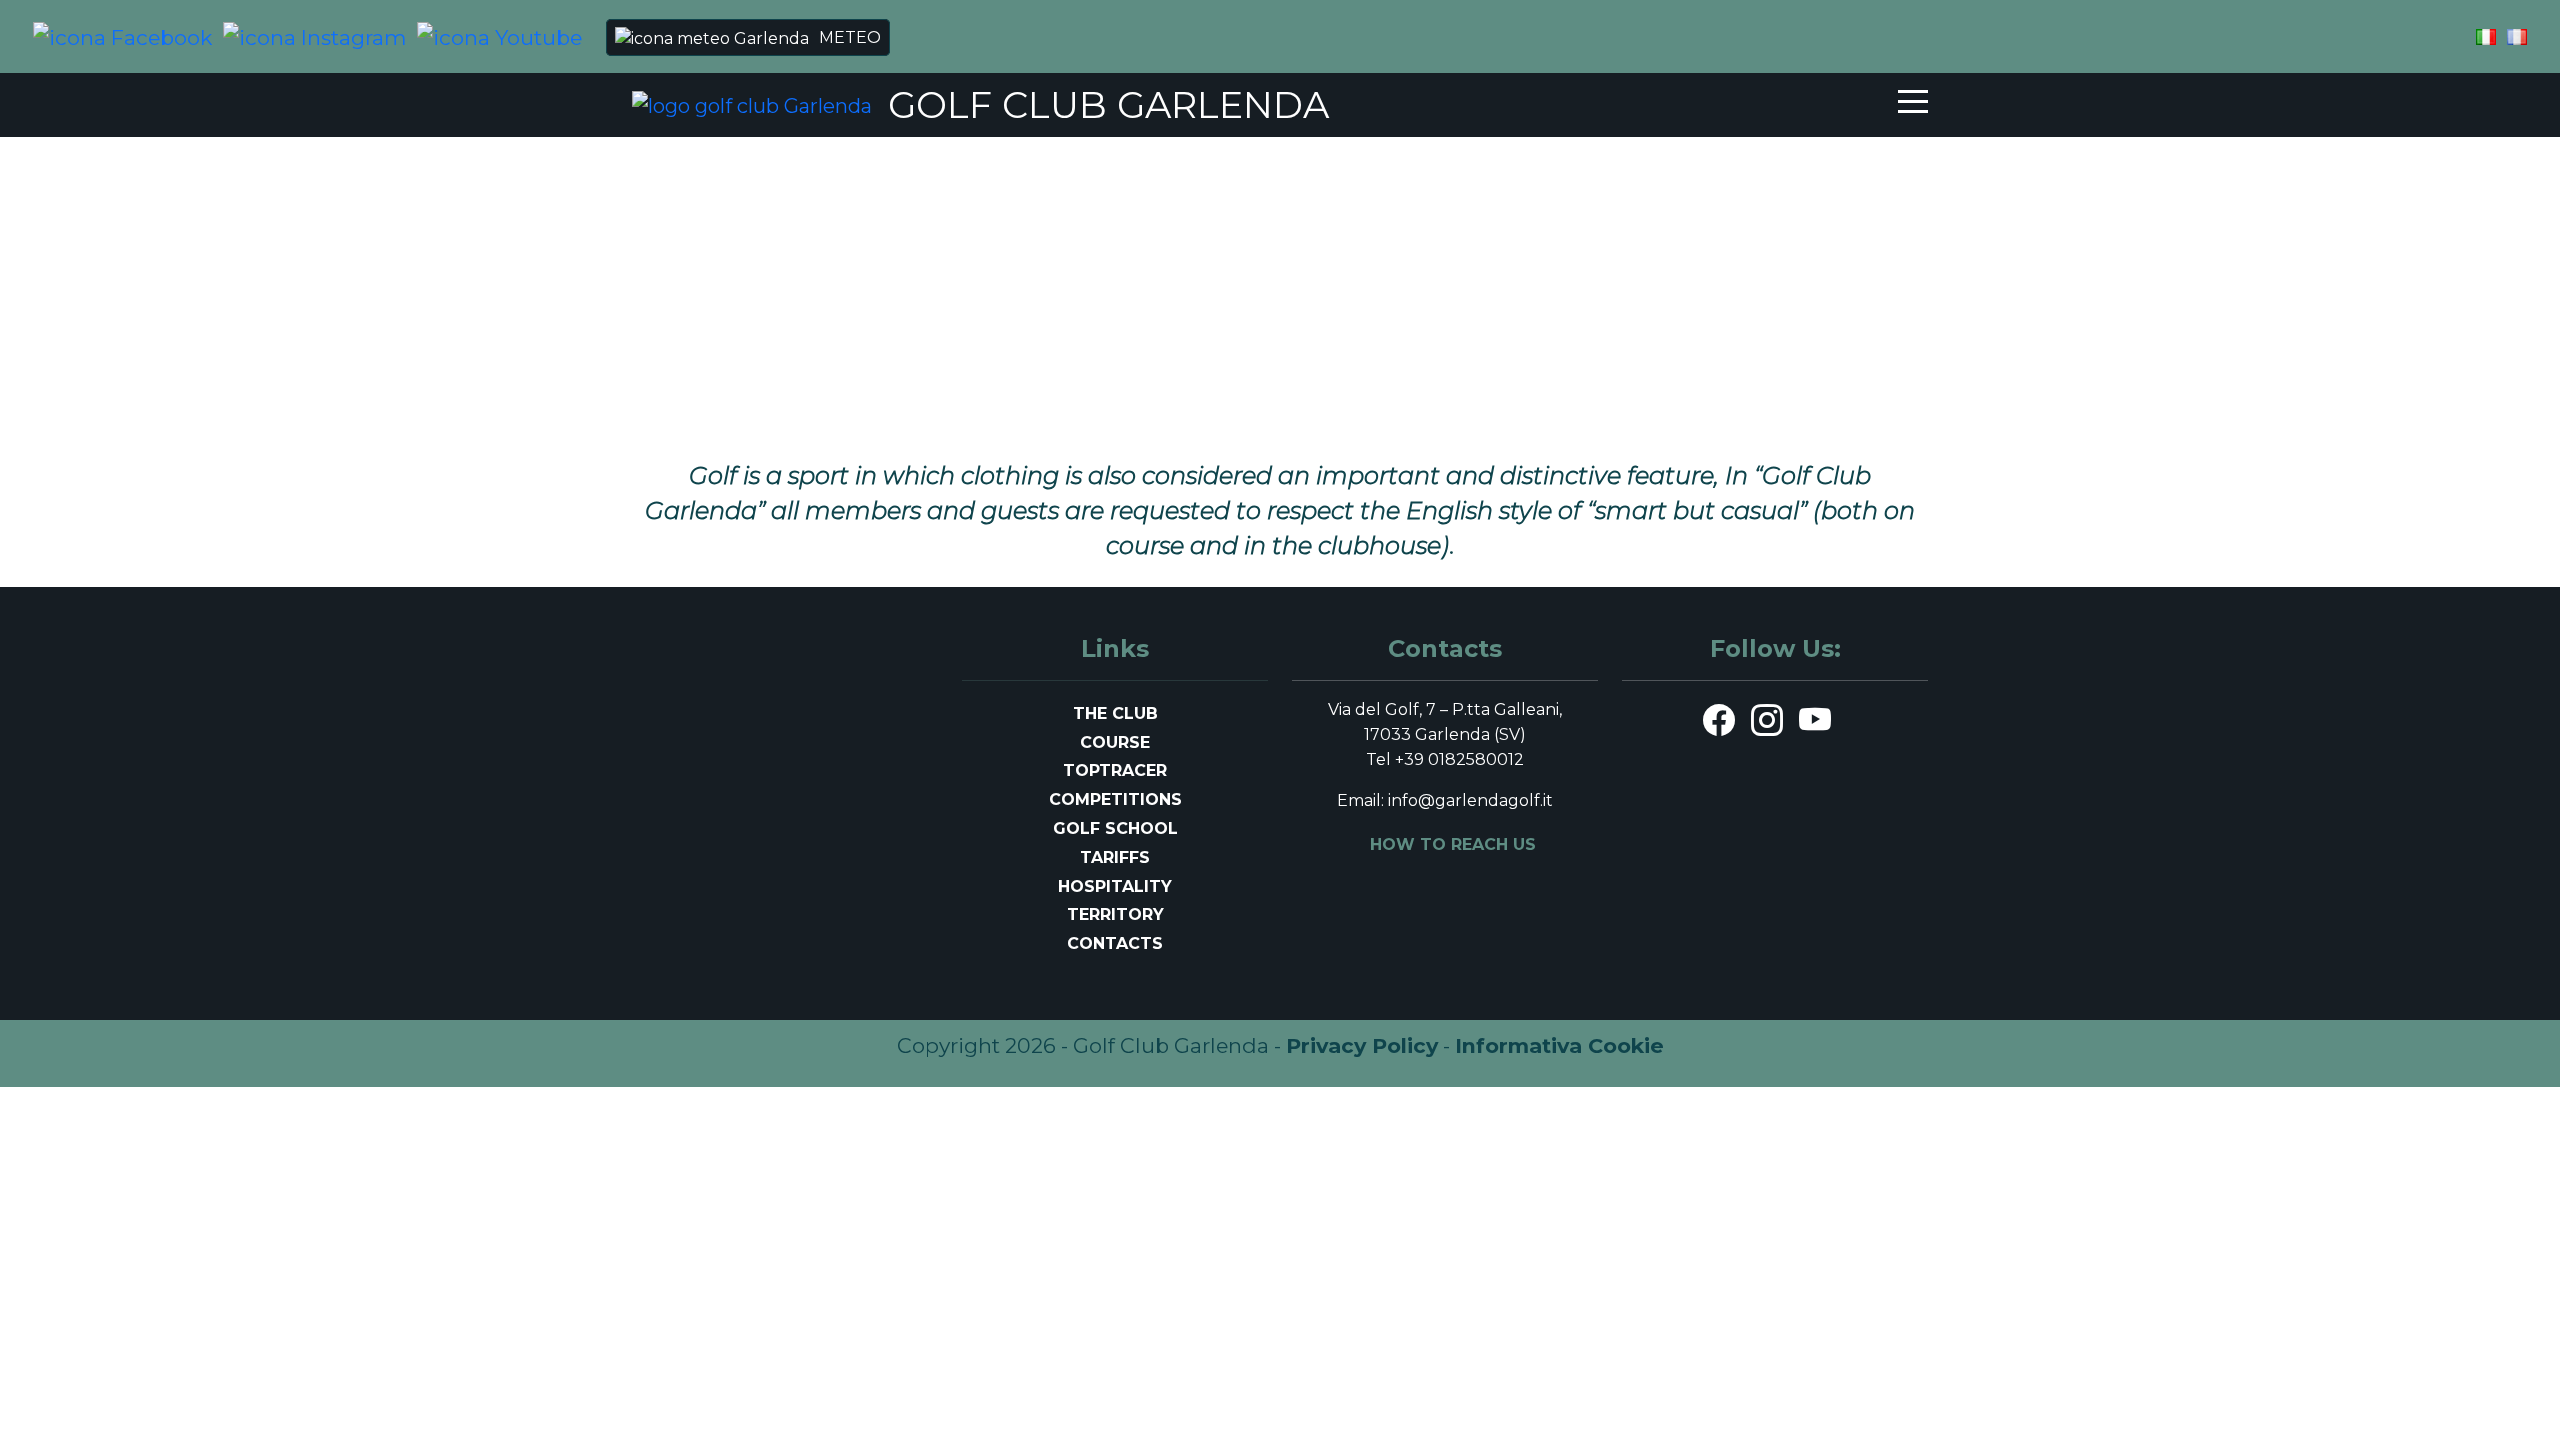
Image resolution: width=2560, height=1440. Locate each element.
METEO (850, 37)
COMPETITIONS (1115, 799)
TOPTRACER (1115, 770)
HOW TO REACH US (1453, 844)
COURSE (1115, 742)
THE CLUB (1115, 713)
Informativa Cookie (1559, 1045)
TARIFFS (1115, 857)
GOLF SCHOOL (1115, 828)
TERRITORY (1115, 914)
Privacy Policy (1362, 1045)
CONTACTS (1115, 943)
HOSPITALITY (1115, 886)
